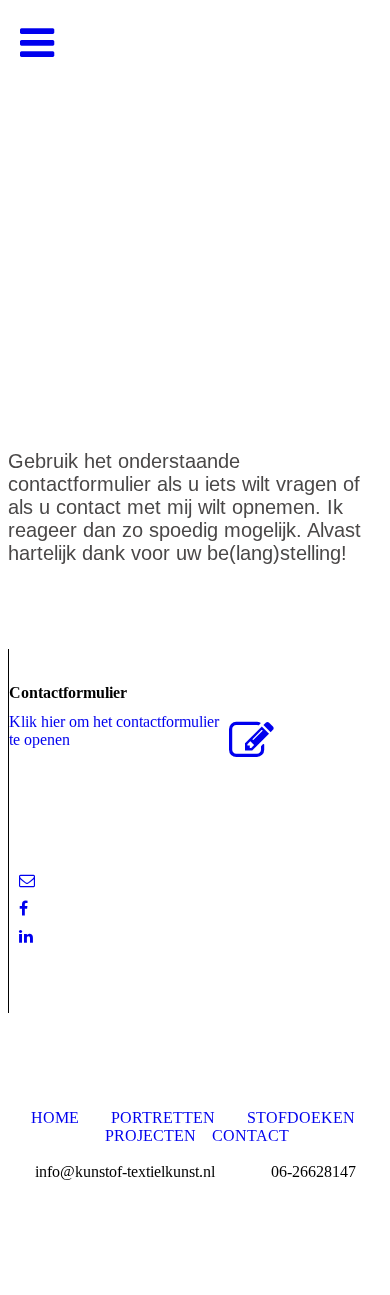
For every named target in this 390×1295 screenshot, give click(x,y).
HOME (55, 1117)
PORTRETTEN (163, 1117)
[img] (195, 200)
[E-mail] (27, 880)
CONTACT (250, 1135)
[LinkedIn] (26, 936)
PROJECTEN (152, 1135)
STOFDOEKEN (301, 1117)
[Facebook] (23, 908)
